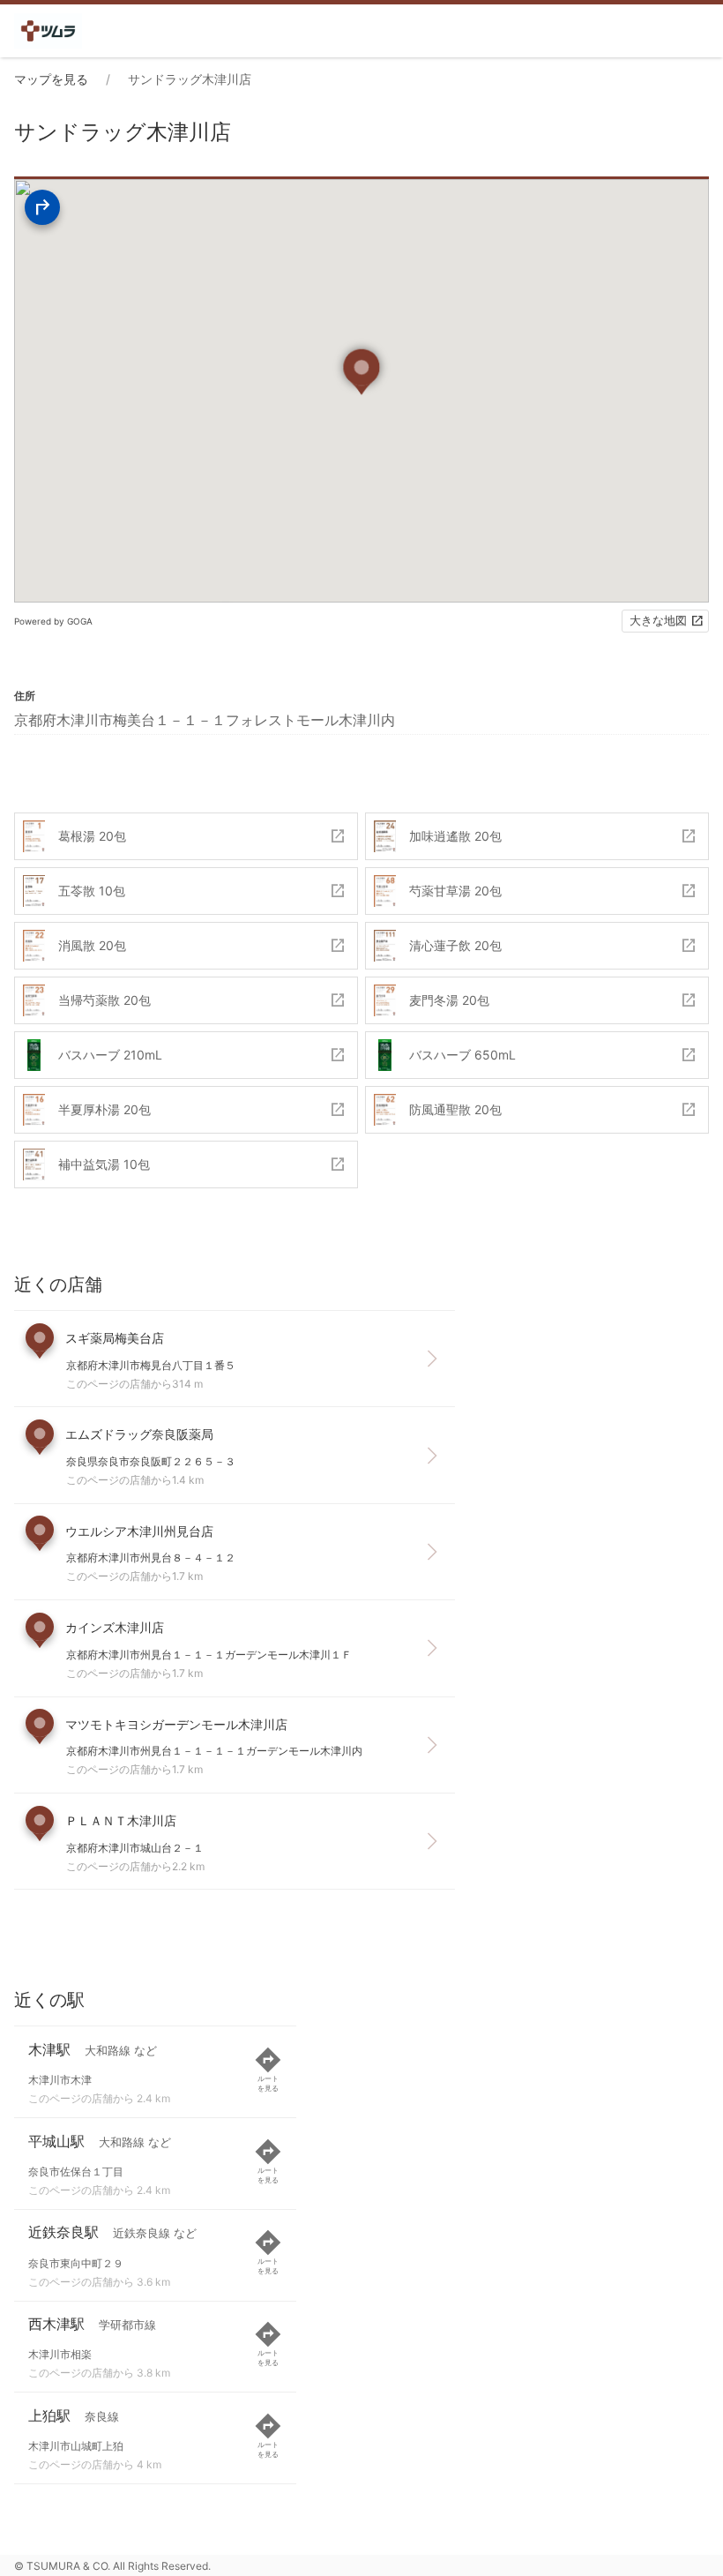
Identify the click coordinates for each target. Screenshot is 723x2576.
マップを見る (51, 79)
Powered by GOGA (53, 621)
